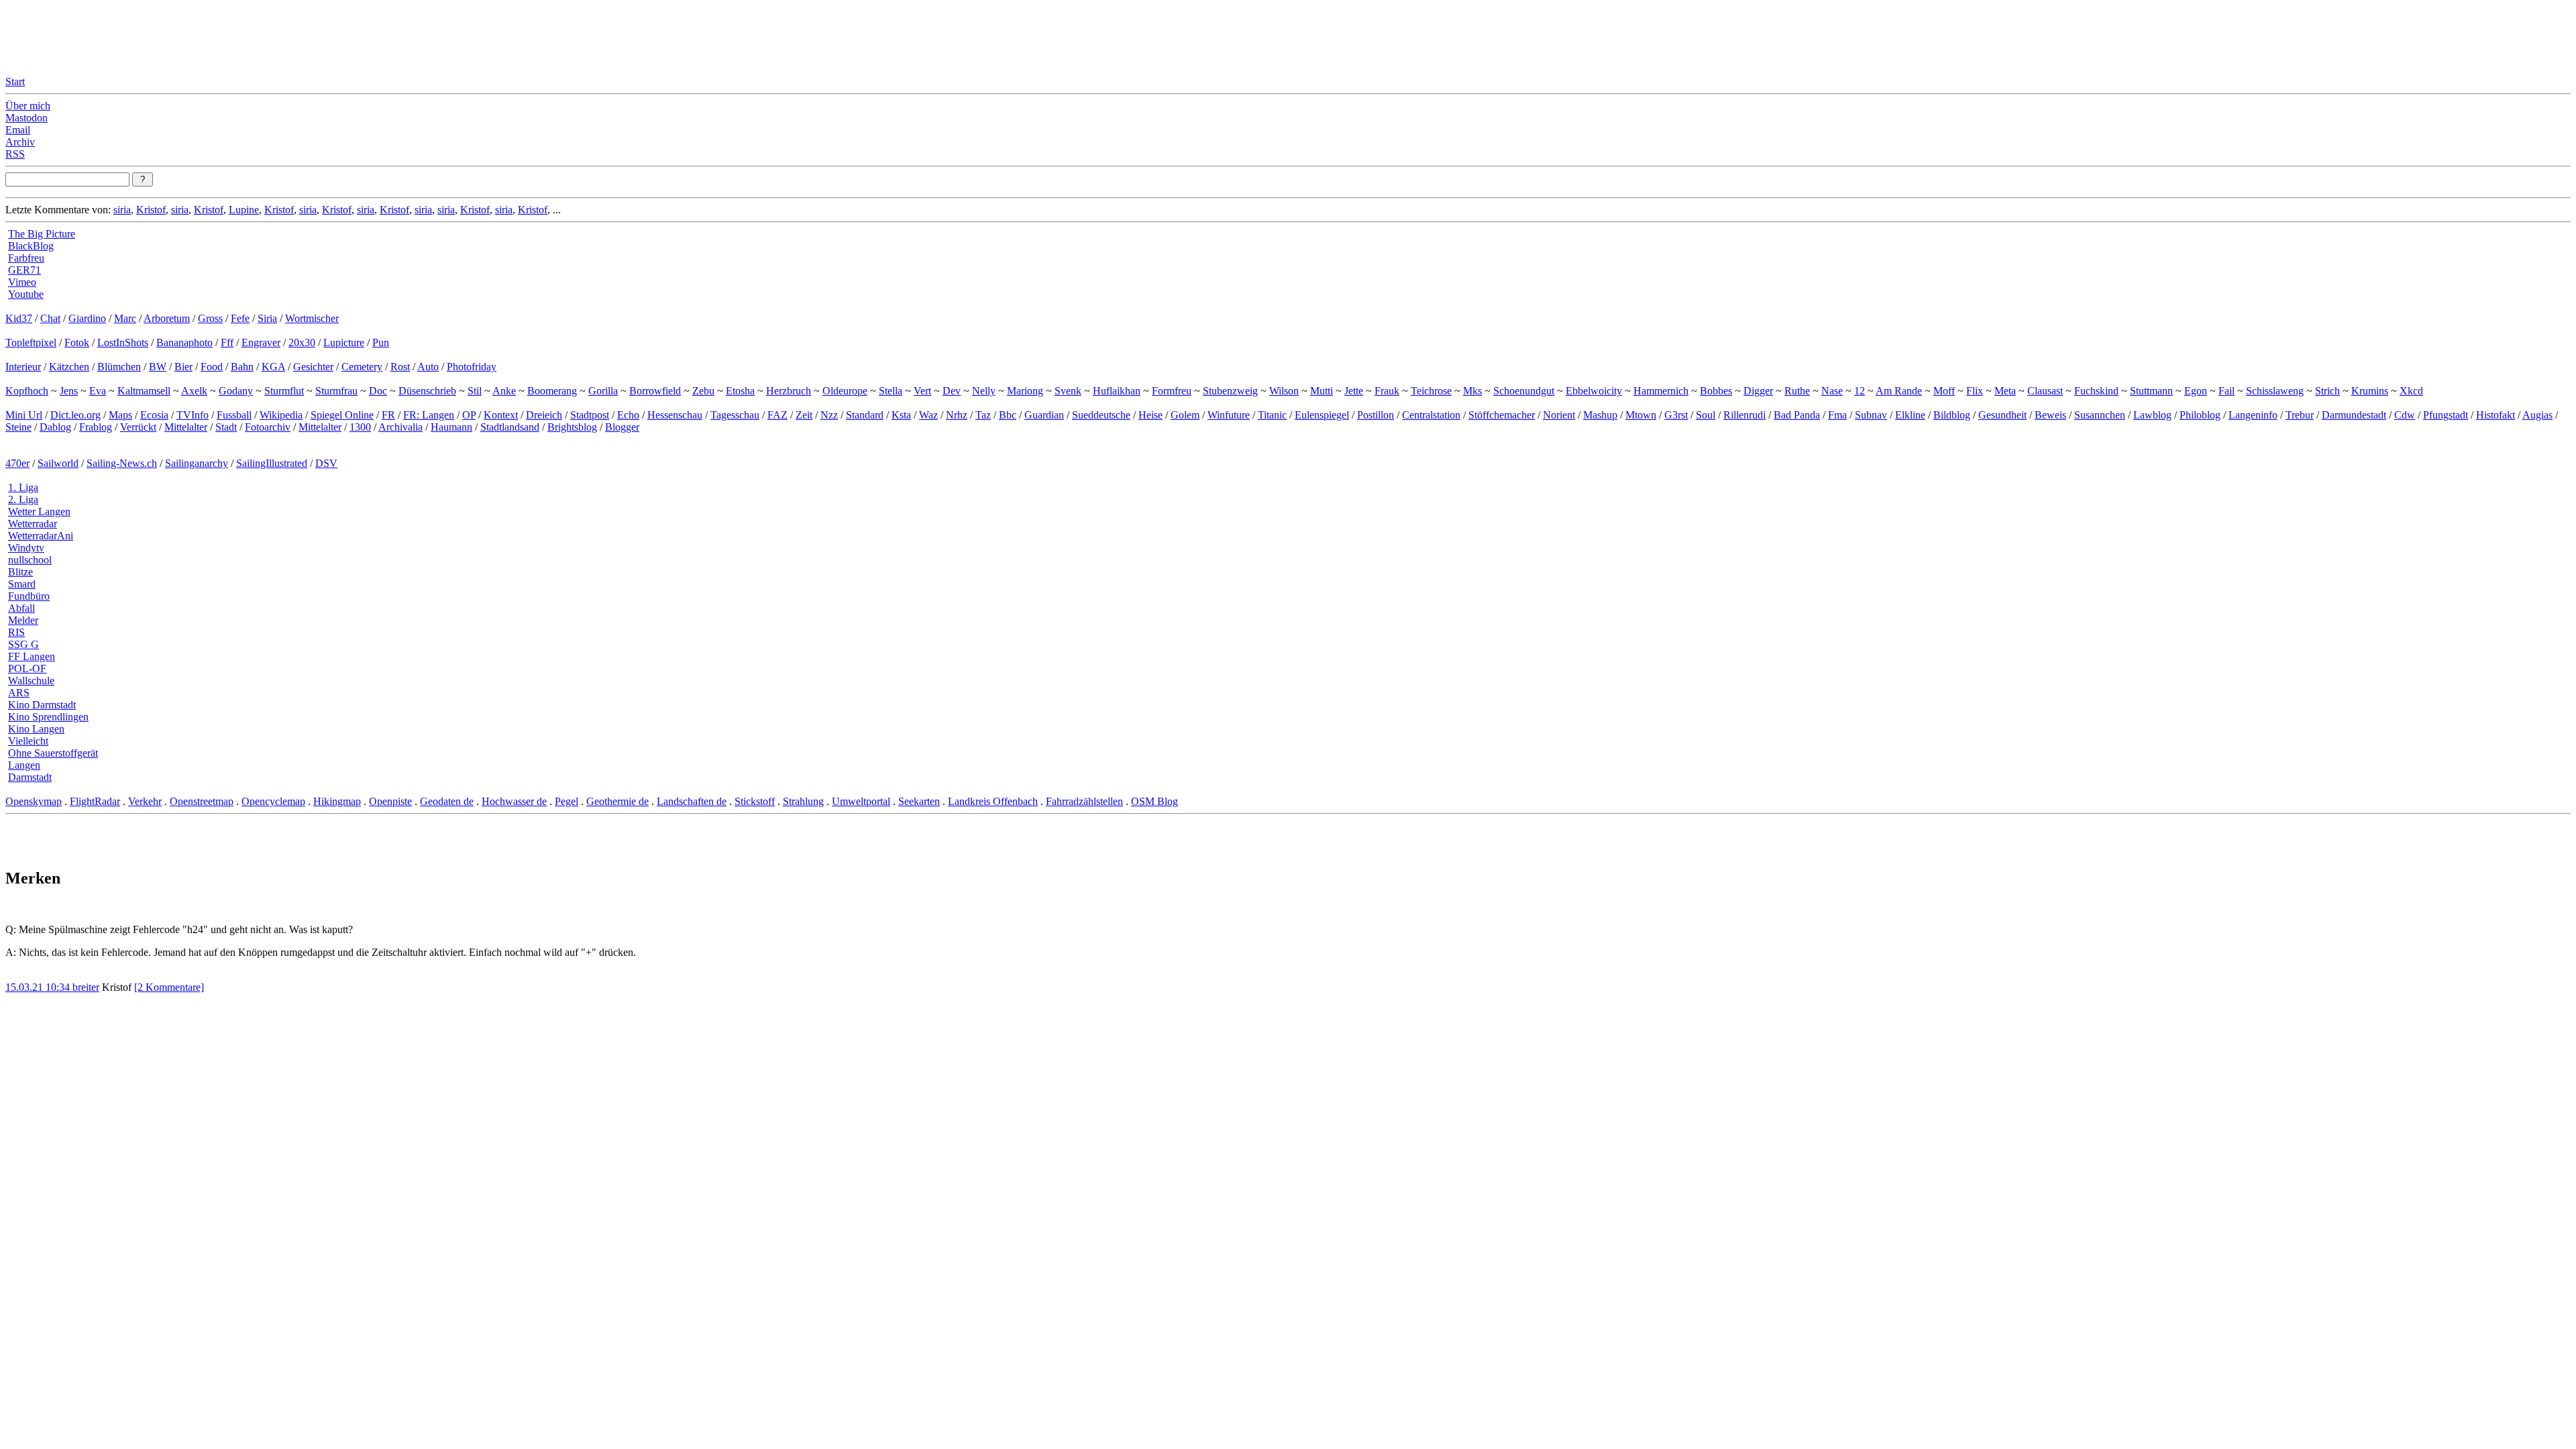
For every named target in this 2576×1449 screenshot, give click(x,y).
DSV (326, 463)
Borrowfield (655, 391)
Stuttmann (2151, 391)
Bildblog (1952, 415)
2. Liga (23, 499)
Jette (1354, 391)
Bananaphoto (184, 342)
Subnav (1871, 415)
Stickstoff (755, 801)
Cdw (2405, 415)
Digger (1758, 391)
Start (15, 82)
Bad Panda (1797, 415)
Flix (1975, 391)
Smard (22, 584)
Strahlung (803, 801)
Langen (24, 765)
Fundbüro (29, 596)
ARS (19, 693)
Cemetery (362, 367)
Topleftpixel (31, 342)
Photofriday (472, 367)
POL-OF (27, 668)
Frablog (96, 427)
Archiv (20, 142)
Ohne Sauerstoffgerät (53, 753)
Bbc (1008, 415)
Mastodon (26, 118)
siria (122, 210)
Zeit (804, 415)
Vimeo (22, 282)
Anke (504, 391)
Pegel (567, 801)
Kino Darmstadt (42, 705)
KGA (273, 367)
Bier (183, 367)
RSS (15, 154)
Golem (1185, 415)
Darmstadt (30, 777)
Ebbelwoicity (1594, 391)
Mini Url (24, 415)
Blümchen (119, 367)
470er (17, 463)
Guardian (1044, 415)
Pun (381, 342)
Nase (1832, 391)
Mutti (1322, 391)
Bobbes (1716, 391)
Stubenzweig (1230, 391)
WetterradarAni (41, 536)
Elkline (1910, 415)
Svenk (1068, 391)
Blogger (622, 427)
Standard (865, 415)
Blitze (20, 572)
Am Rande (1899, 391)
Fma (1837, 415)
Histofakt (2495, 415)
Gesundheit (2002, 415)
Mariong (1025, 391)
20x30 (302, 342)
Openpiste (390, 801)
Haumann (451, 427)
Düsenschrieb (427, 391)
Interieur (23, 367)
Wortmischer (312, 318)
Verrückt (138, 427)
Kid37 (19, 318)
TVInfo (193, 415)
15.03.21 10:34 (39, 987)
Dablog (55, 427)
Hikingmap (337, 801)
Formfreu (1172, 391)
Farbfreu (26, 258)
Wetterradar (33, 524)
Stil (475, 391)
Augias (2537, 415)
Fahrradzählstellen (1084, 801)
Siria (267, 318)
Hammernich (1661, 391)
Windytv (26, 548)
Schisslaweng (2275, 391)
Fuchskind (2096, 391)
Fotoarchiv (268, 427)
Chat (50, 318)
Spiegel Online (342, 415)
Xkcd (2411, 391)
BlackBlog (31, 246)
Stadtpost (590, 415)
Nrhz (957, 415)
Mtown (1641, 415)
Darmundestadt (2354, 415)
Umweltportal (861, 801)
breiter (86, 987)
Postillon (1376, 415)
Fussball (234, 415)
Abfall (21, 608)
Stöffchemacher (1502, 415)
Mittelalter (186, 427)
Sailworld (58, 463)
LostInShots (123, 342)
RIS (16, 632)
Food (212, 367)
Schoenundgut (1524, 391)
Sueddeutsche (1101, 415)
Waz (928, 415)
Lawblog (2152, 415)
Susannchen (2100, 415)
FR (388, 415)
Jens (69, 391)
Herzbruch (789, 391)
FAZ (777, 415)
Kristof (151, 210)
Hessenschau (675, 415)
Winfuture (1229, 415)
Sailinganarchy (197, 463)
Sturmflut (284, 391)
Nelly (984, 391)
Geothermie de (618, 801)
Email (18, 130)
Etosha (740, 391)
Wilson (1284, 391)
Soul (1706, 415)
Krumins (2370, 391)
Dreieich (544, 415)
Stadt (226, 427)
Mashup (1600, 415)
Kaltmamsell (144, 391)
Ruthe (1797, 391)
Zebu (703, 391)
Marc (125, 318)
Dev (952, 391)
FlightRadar (95, 801)
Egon (2196, 391)
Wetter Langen (39, 512)
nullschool (30, 560)
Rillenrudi (1745, 415)
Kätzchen (69, 367)
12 (1860, 391)
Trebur (2300, 415)
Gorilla (603, 391)
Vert (922, 391)
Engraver (261, 342)
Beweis (2050, 415)
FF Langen (32, 656)
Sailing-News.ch (122, 463)
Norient (1559, 415)
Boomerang (552, 391)
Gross (210, 318)
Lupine (244, 210)
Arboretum (167, 318)
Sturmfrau (336, 391)
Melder (23, 620)
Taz (983, 415)
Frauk (1387, 391)
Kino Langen (36, 729)
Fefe (240, 318)
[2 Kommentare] (169, 987)
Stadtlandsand (510, 427)
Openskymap (34, 801)
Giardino (87, 318)
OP (469, 415)
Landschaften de (692, 801)
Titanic (1272, 415)
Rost (400, 367)
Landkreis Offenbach (993, 801)
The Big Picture (42, 234)
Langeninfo (2253, 415)
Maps (120, 415)
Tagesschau (735, 415)
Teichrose (1431, 391)
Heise (1150, 415)
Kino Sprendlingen (48, 717)
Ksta (901, 415)
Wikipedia (281, 415)
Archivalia (400, 427)
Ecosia (154, 415)
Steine (18, 427)
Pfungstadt (2446, 415)
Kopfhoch (27, 391)
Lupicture (344, 342)
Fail (2226, 391)
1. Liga (23, 487)
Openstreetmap (202, 801)
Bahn (242, 367)
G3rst (1676, 415)
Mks (1472, 391)
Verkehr (145, 801)
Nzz (829, 415)
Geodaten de (447, 801)
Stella (891, 391)
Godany (236, 391)
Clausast (2045, 391)
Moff (1944, 391)
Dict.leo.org (75, 415)
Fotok (77, 342)
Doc (378, 391)
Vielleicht (28, 741)
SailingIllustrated (272, 463)
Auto (428, 367)
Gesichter (313, 367)
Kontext (501, 415)
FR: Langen (429, 415)
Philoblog (2200, 415)
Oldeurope (845, 391)
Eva (98, 391)
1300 (360, 427)
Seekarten (919, 801)
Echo (628, 415)
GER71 (24, 270)
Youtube (26, 294)
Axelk (194, 391)
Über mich (28, 106)
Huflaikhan (1117, 391)
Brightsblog (572, 427)
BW (158, 367)
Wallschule (31, 681)
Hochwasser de (514, 801)
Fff (227, 342)
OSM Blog (1155, 801)
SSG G (23, 644)
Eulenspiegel (1322, 415)
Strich (2327, 391)
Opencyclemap (273, 801)
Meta (2005, 391)
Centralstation (1431, 415)
